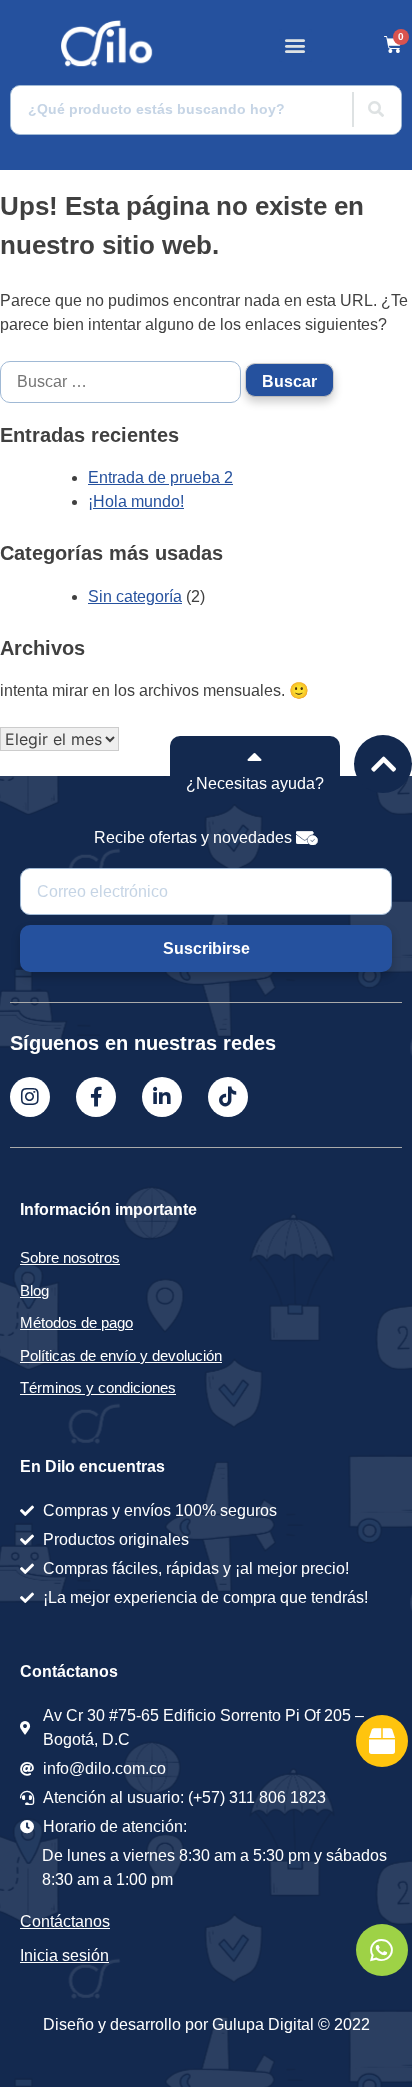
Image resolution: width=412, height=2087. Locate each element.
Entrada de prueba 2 (160, 477)
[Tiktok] (228, 1097)
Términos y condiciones (98, 1387)
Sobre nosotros (70, 1257)
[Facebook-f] (96, 1097)
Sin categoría (135, 596)
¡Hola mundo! (136, 501)
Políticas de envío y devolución (121, 1355)
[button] (295, 45)
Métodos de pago (76, 1322)
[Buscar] (376, 110)
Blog (34, 1290)
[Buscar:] (122, 381)
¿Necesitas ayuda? (255, 783)
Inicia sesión (64, 1955)
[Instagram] (30, 1097)
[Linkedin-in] (162, 1097)
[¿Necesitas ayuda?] (255, 756)
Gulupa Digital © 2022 (291, 2024)
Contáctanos (65, 1921)
